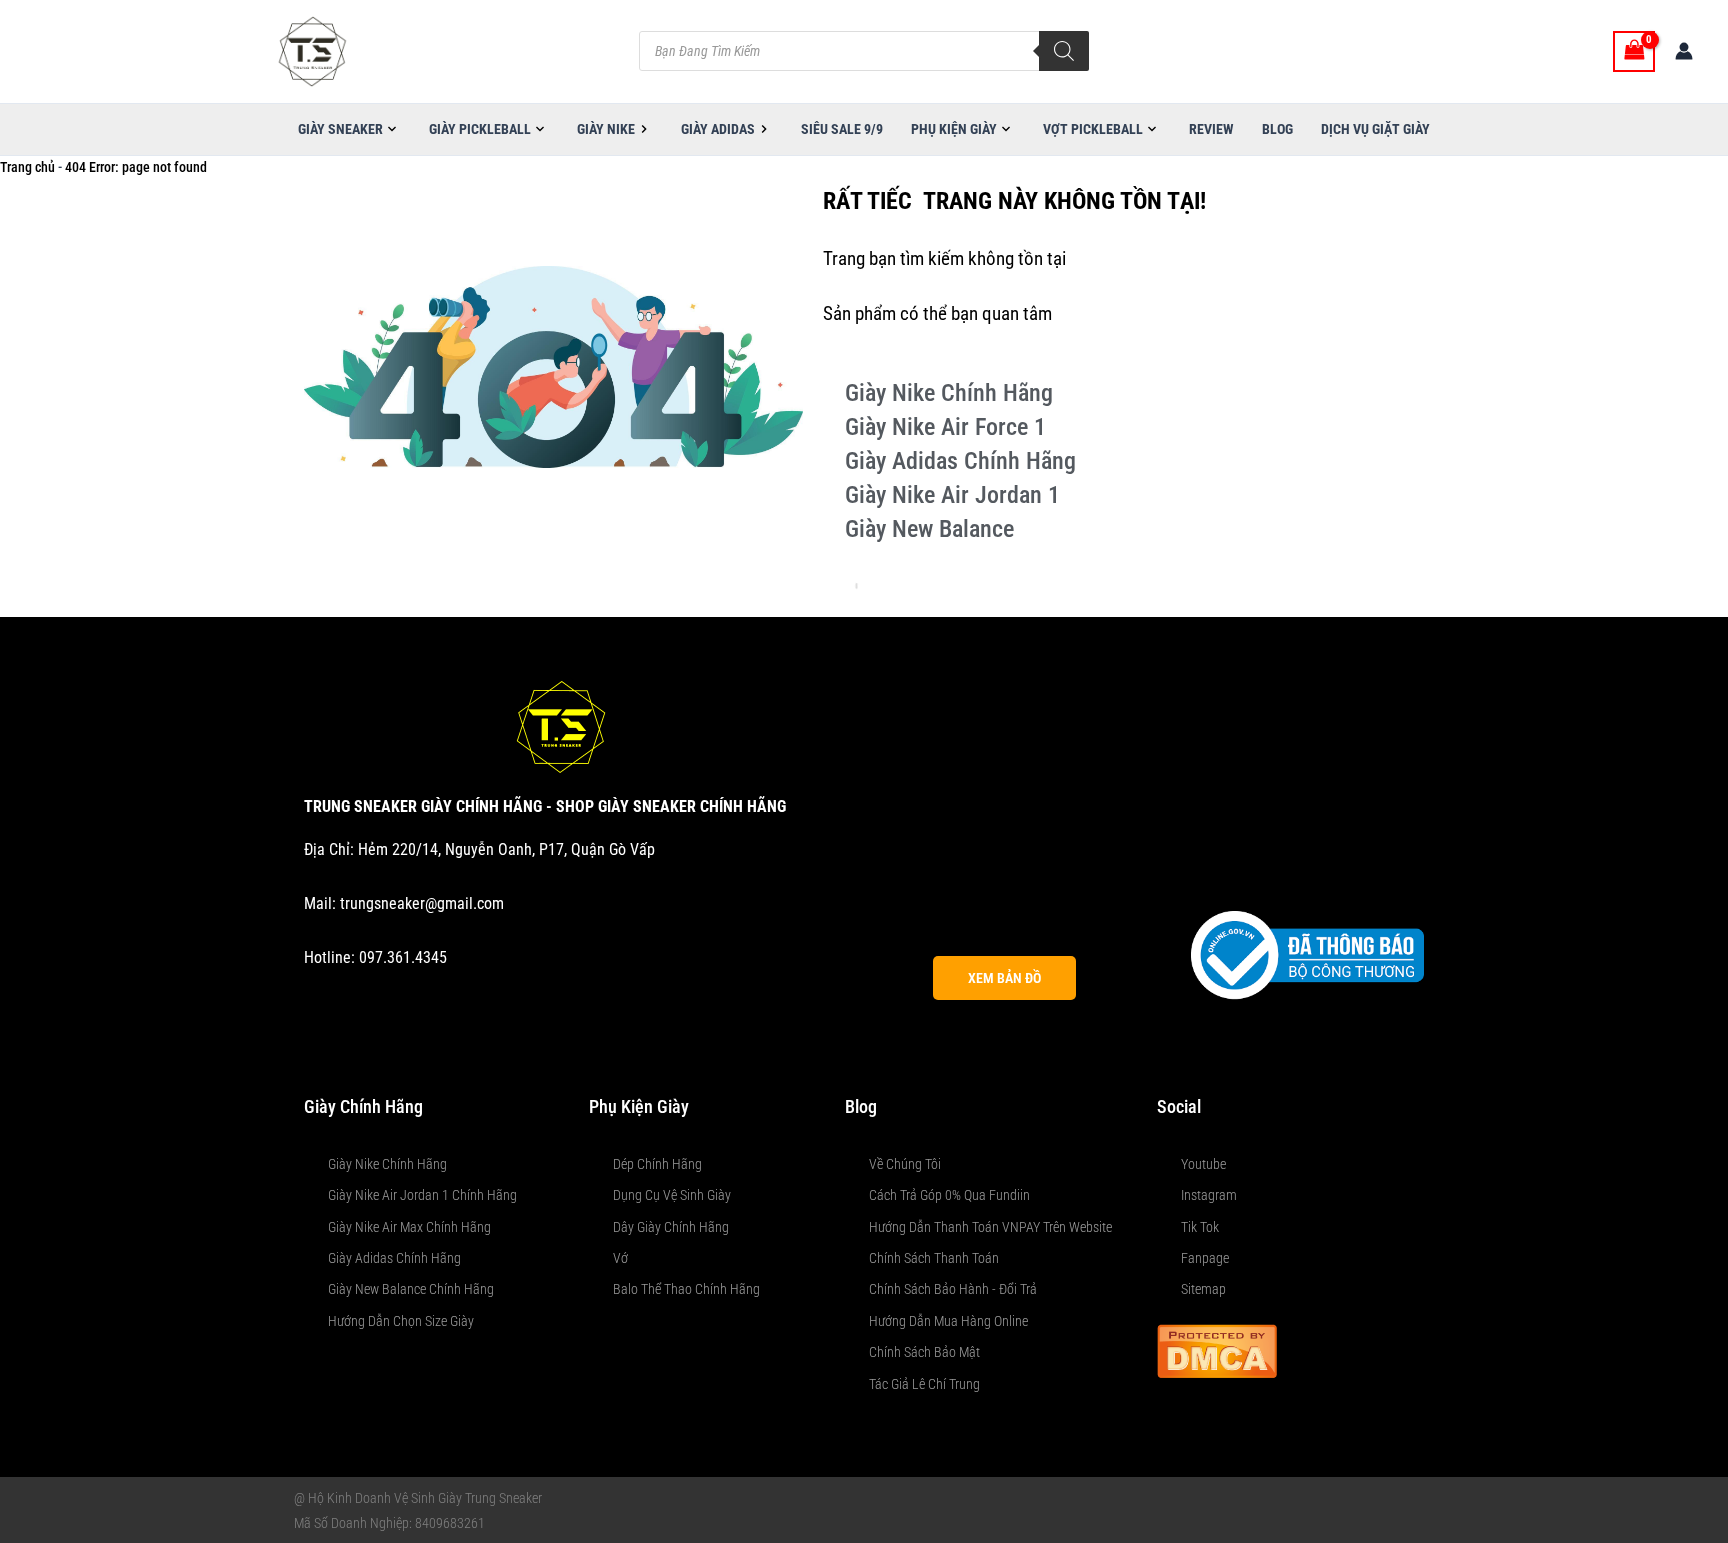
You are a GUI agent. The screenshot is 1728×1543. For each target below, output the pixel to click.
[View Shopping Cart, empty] (1634, 51)
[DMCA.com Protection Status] (1217, 1349)
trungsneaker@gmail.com (422, 903)
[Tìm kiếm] (1064, 51)
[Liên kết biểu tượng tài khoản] (1684, 51)
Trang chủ (27, 167)
